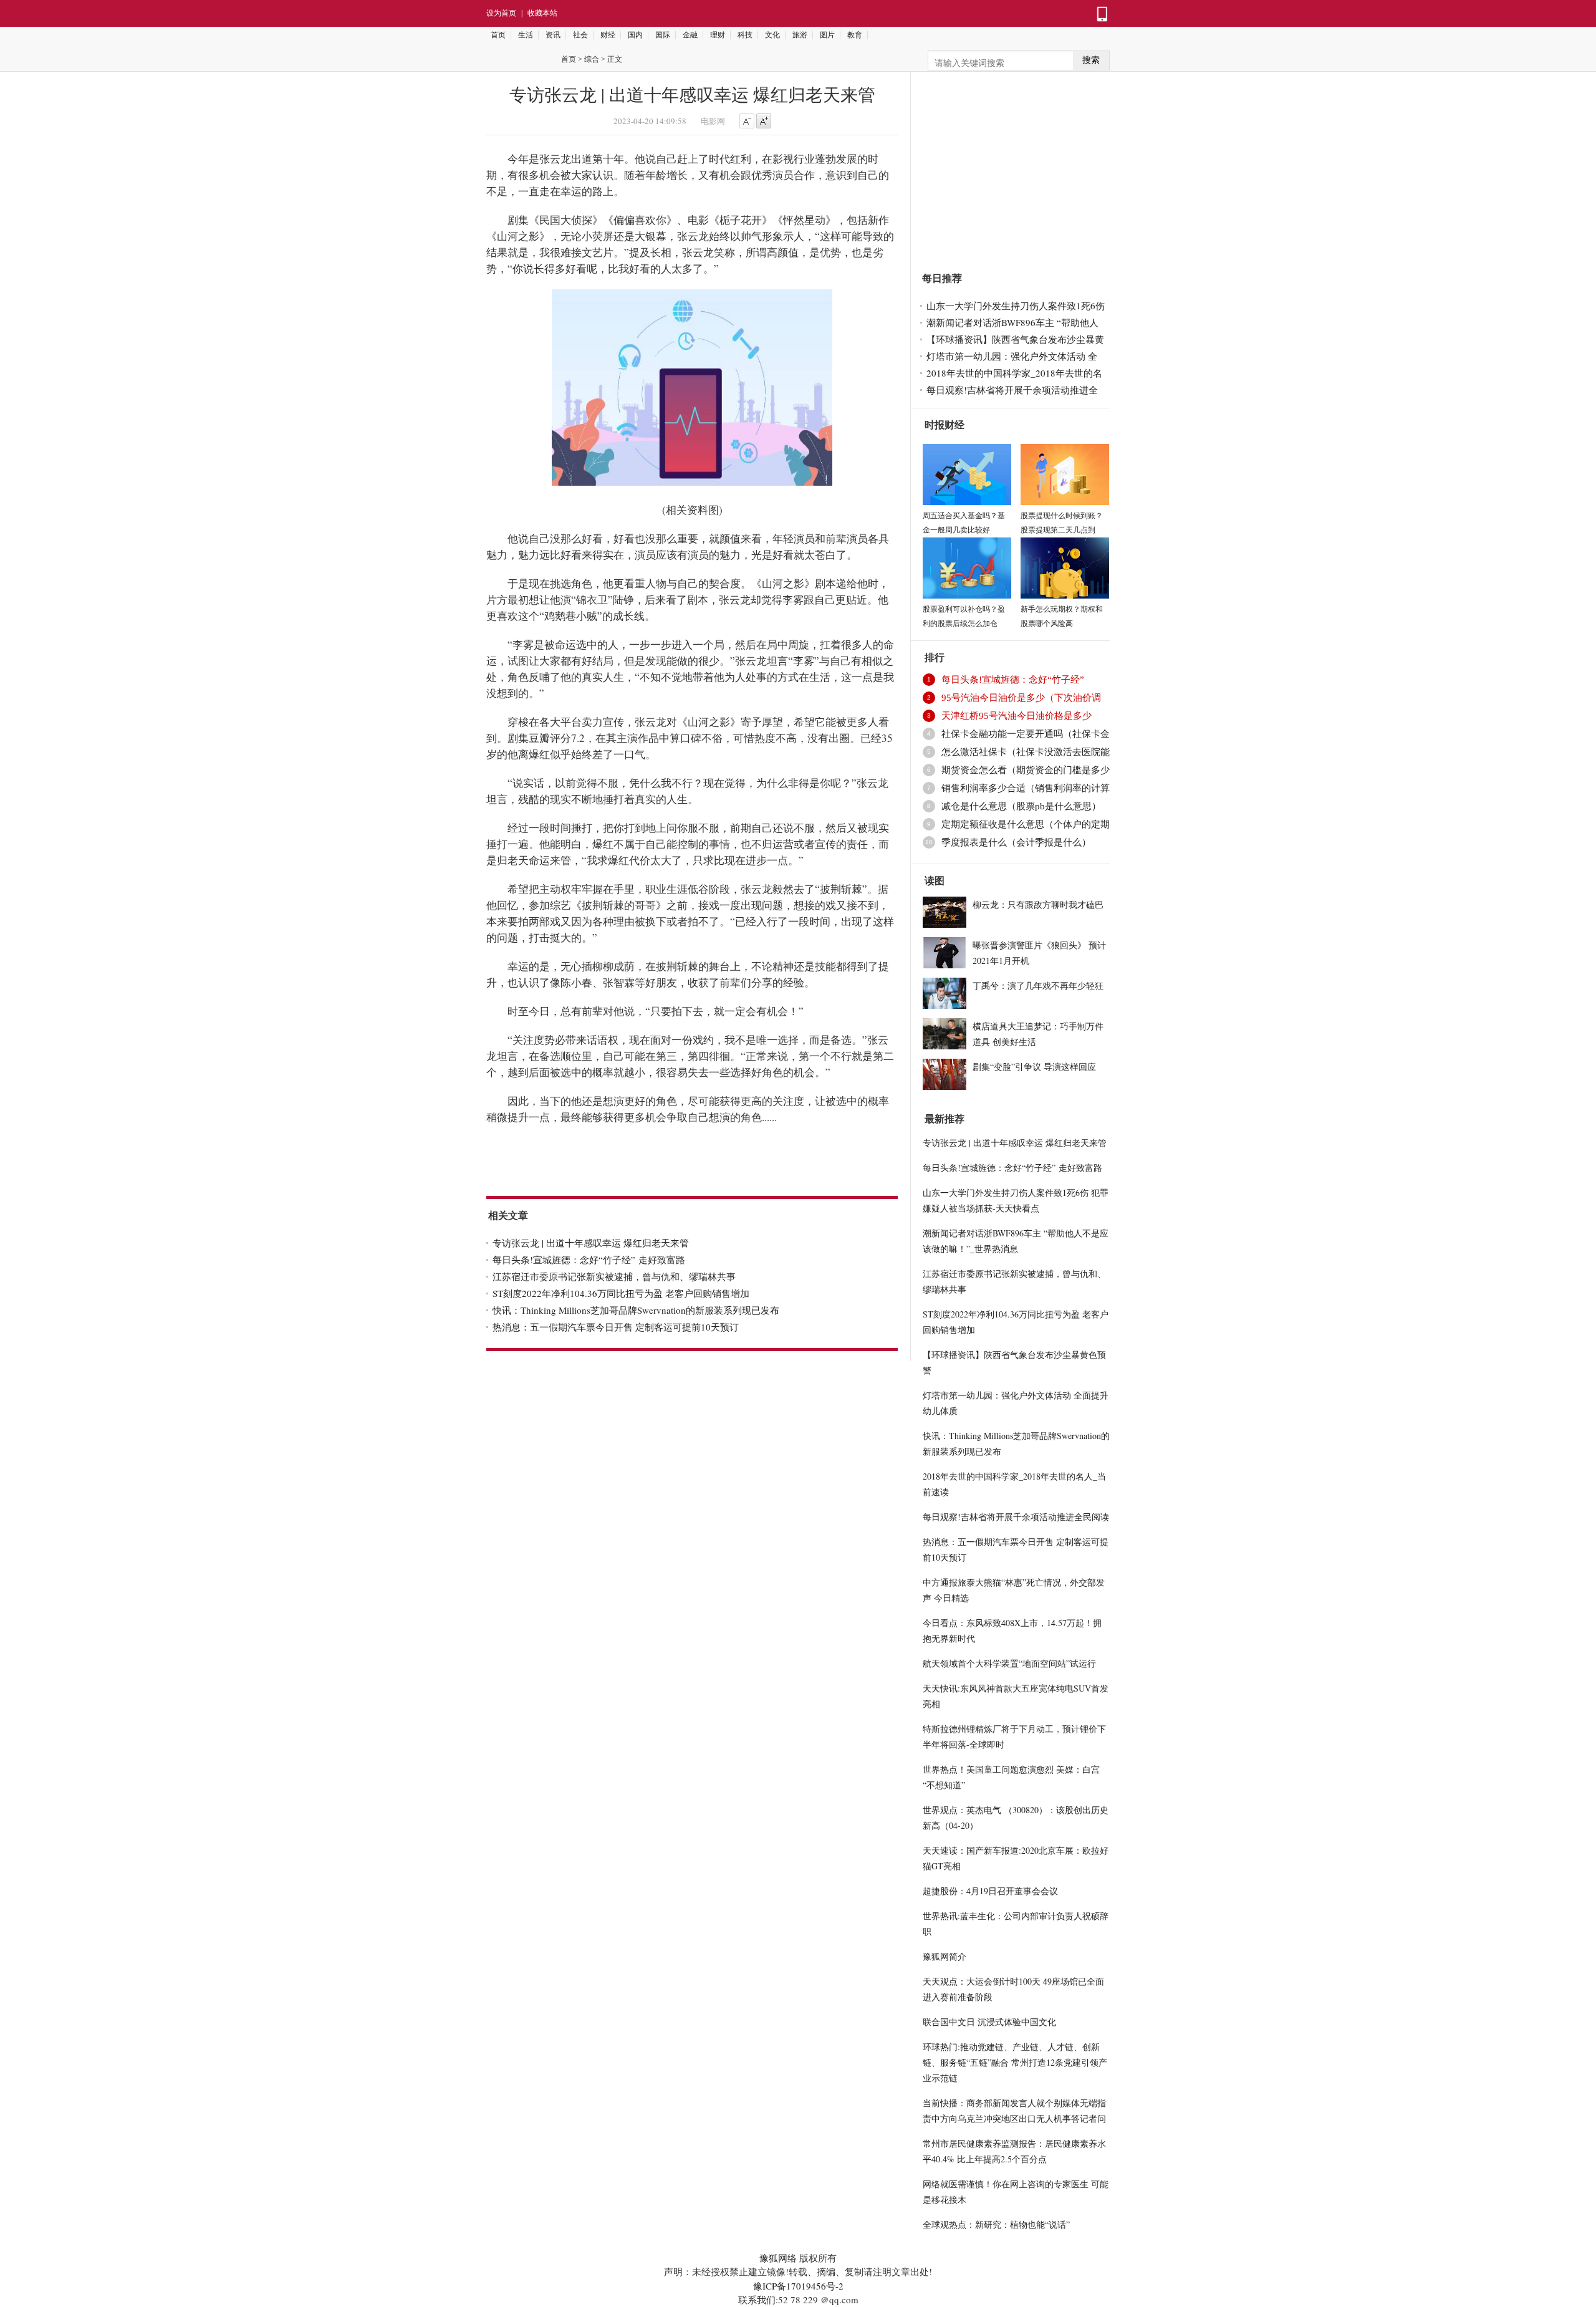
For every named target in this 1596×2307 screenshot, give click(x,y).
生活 (526, 35)
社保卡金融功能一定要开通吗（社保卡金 (1026, 734)
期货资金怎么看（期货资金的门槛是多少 (1026, 770)
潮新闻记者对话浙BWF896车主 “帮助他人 (1012, 322)
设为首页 (501, 13)
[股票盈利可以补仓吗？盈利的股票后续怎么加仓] (967, 566)
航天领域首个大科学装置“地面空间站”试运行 (1009, 1663)
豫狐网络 (778, 2258)
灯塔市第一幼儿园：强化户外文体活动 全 (1012, 356)
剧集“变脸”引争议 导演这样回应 (1034, 1067)
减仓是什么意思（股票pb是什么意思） (1021, 806)
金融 (690, 35)
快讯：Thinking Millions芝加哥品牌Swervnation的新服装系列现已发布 (636, 1310)
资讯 (553, 35)
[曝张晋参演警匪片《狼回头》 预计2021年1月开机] (945, 951)
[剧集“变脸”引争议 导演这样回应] (945, 1072)
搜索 (1091, 60)
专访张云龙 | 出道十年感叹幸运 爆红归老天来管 (591, 1243)
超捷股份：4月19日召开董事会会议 (990, 1891)
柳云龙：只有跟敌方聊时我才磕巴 (1038, 904)
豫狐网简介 (945, 1956)
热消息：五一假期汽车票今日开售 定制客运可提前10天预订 (616, 1327)
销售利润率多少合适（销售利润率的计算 (1026, 788)
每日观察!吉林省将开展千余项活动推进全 (1012, 390)
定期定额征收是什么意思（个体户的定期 (1026, 824)
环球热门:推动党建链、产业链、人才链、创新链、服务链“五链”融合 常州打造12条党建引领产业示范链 (1015, 2062)
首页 (498, 35)
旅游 (800, 35)
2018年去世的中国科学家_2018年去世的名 (1014, 373)
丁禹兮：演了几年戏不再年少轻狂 (1038, 985)
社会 (580, 35)
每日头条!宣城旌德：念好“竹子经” (1014, 680)
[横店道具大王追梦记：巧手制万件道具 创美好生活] (945, 1032)
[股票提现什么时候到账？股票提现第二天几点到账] (1065, 473)
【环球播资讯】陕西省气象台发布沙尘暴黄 (1015, 339)
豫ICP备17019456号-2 (798, 2286)
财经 (608, 35)
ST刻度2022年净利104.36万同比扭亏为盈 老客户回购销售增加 (621, 1293)
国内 (635, 35)
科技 (745, 35)
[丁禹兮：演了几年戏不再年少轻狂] (945, 991)
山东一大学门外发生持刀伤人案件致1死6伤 (1016, 306)
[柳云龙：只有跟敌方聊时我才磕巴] (945, 910)
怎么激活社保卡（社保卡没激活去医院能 (1026, 752)
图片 (827, 35)
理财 (718, 35)
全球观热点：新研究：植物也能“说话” (996, 2224)
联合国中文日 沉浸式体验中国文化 (989, 2022)
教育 (855, 35)
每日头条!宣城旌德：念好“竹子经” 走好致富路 (589, 1259)
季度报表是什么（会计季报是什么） (1016, 842)
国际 (663, 35)
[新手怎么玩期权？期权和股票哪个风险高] (1065, 566)
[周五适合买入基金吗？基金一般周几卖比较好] (967, 473)
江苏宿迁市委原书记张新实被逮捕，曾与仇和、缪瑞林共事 (614, 1276)
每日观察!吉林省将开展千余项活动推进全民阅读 (1016, 1517)
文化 (772, 35)
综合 (592, 59)
